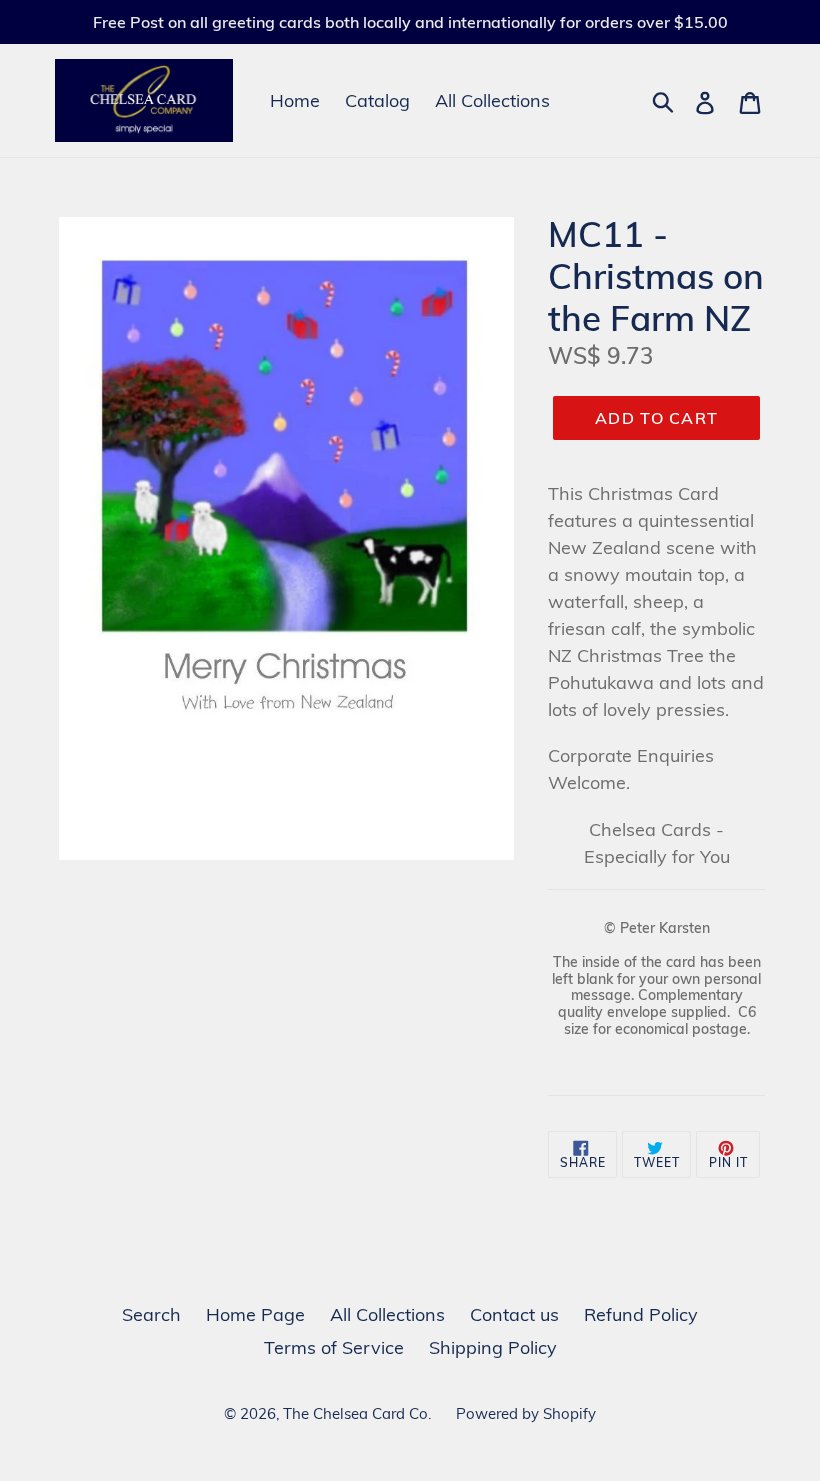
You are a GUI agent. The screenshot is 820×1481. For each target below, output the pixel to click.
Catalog (377, 100)
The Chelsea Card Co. (357, 1413)
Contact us (514, 1314)
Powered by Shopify (526, 1413)
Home (295, 100)
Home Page (255, 1314)
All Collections (492, 100)
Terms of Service (334, 1347)
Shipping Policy (493, 1347)
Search (151, 1314)
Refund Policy (641, 1314)
